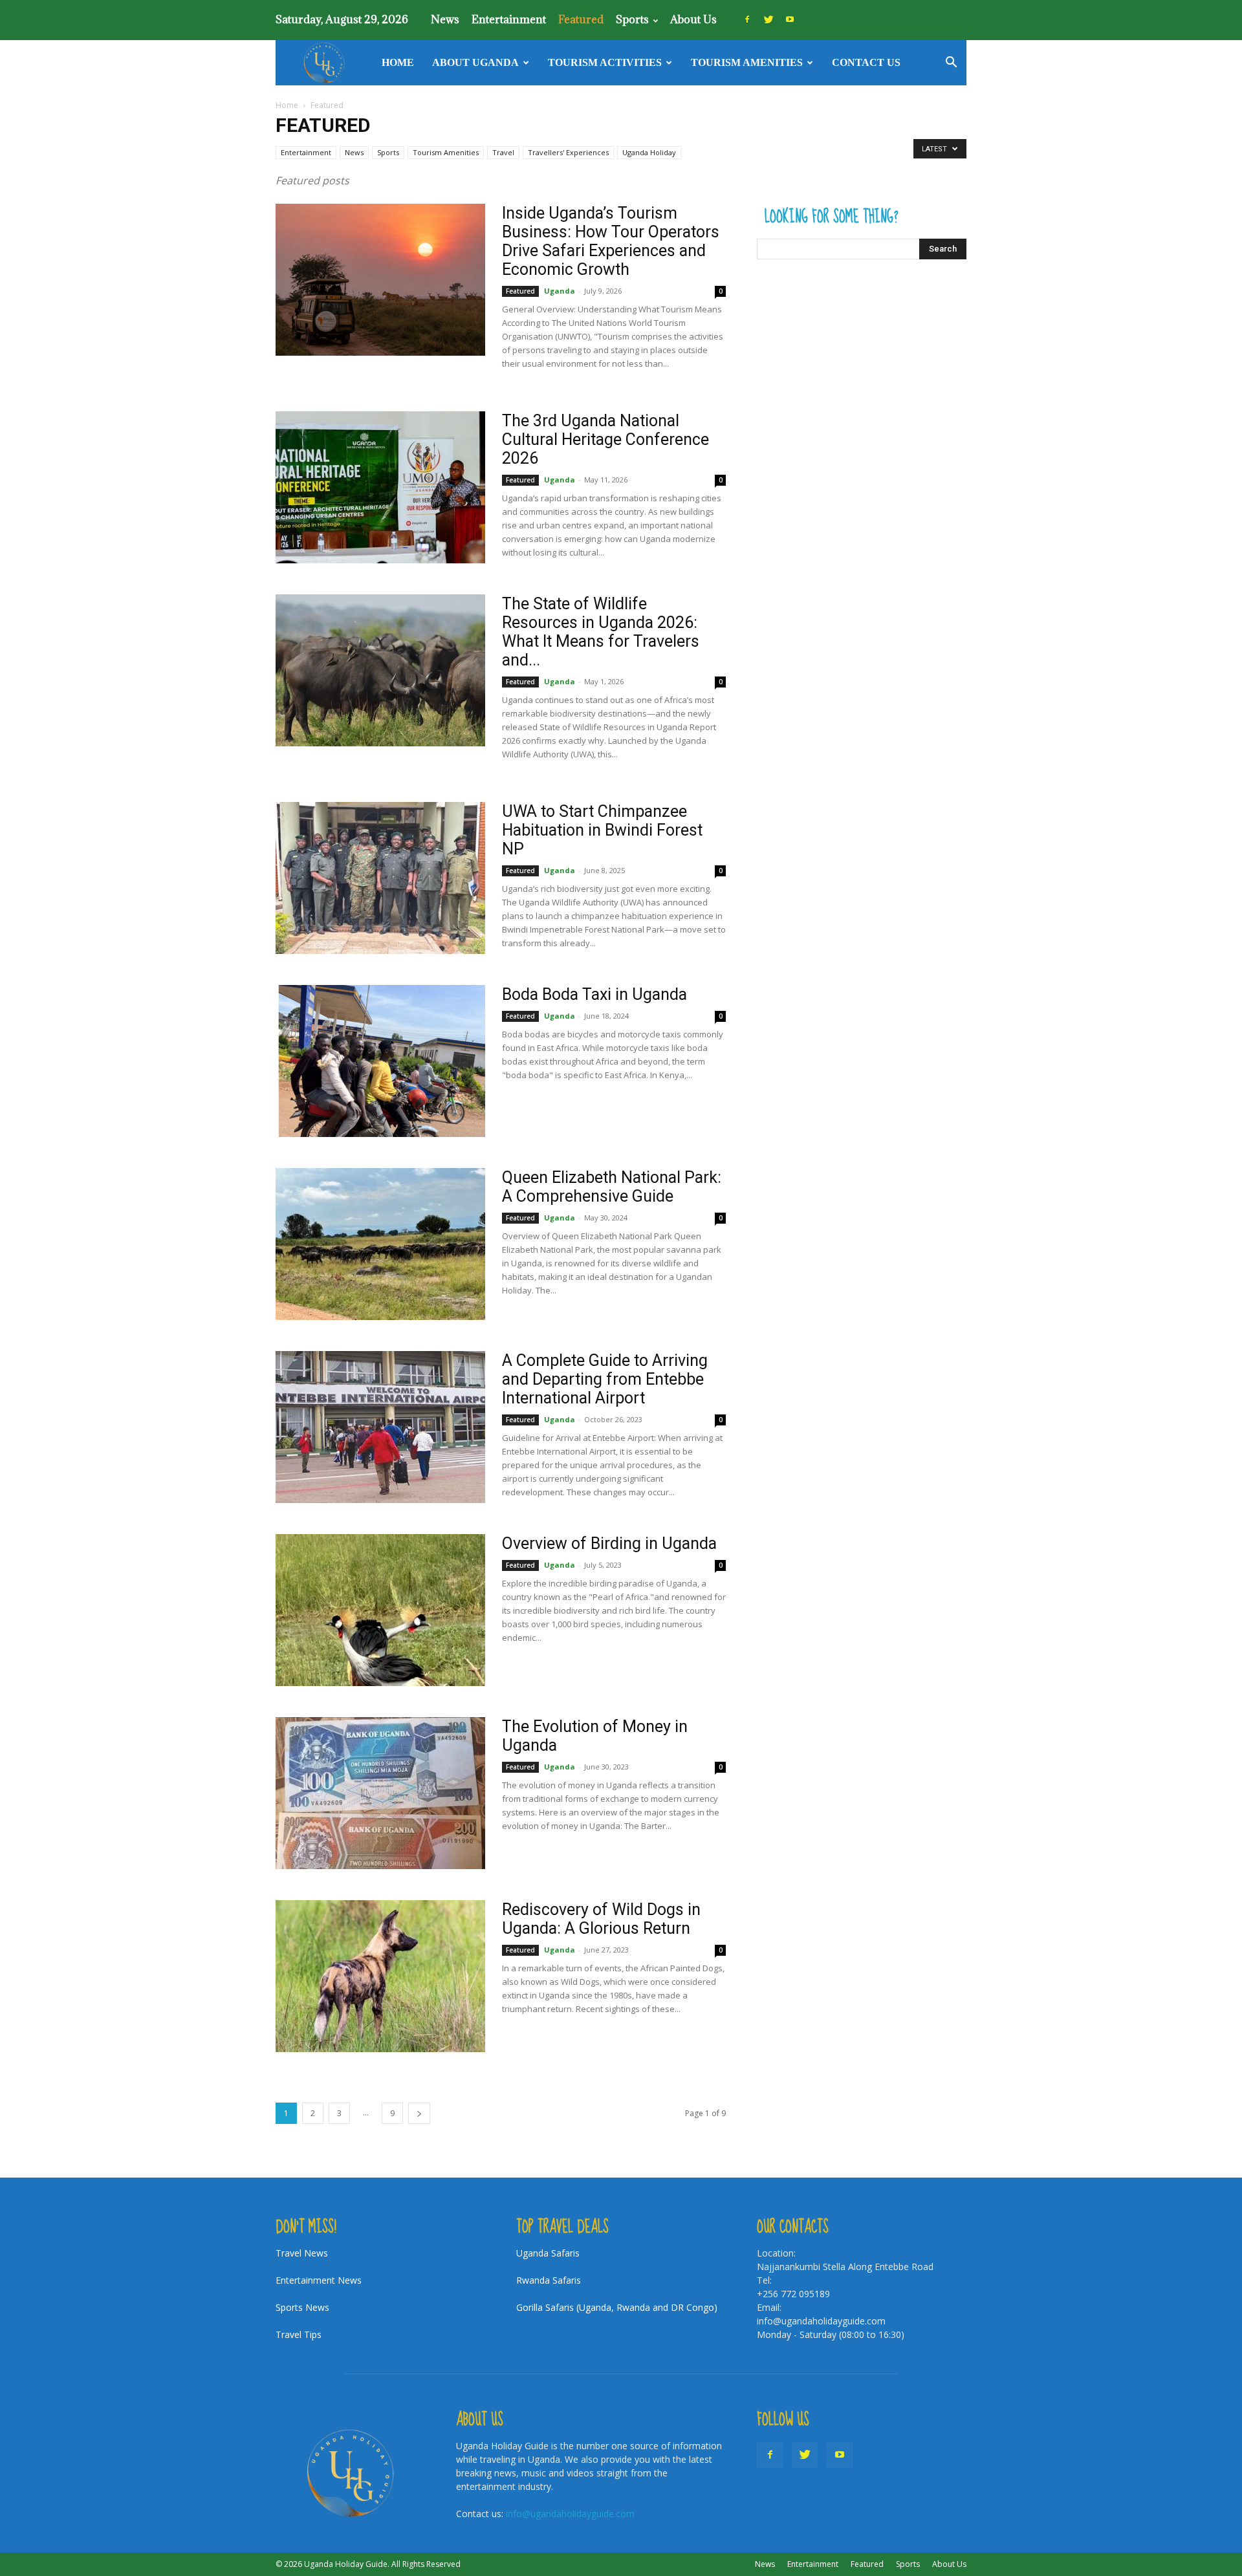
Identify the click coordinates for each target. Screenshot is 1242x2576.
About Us (693, 19)
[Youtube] (790, 19)
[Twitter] (768, 19)
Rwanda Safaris (549, 2280)
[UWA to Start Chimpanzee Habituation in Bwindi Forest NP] (380, 878)
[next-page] (419, 2113)
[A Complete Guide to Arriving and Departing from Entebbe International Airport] (380, 1427)
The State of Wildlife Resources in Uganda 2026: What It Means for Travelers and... (601, 632)
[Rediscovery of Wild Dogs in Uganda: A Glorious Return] (380, 1976)
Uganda (560, 291)
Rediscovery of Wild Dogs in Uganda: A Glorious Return (601, 1919)
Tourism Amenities (747, 62)
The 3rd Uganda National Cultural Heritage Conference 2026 (605, 439)
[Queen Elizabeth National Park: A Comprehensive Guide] (380, 1244)
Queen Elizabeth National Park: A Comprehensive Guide (612, 1187)
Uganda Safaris (548, 2253)
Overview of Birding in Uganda (609, 1543)
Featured (581, 19)
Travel (503, 152)
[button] (951, 64)
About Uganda (475, 62)
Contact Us (866, 62)
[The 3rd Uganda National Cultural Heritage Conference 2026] (380, 487)
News (445, 19)
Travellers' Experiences (568, 152)
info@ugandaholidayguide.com (570, 2514)
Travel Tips (299, 2334)
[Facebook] (747, 19)
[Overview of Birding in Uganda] (380, 1610)
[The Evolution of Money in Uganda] (380, 1793)
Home (398, 62)
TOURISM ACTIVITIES (605, 62)
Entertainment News (319, 2280)
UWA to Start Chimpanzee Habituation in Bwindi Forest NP (602, 830)
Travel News (302, 2253)
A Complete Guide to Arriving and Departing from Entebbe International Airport (605, 1379)
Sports (632, 19)
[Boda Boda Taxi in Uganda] (380, 1061)
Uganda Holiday (649, 152)
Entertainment (509, 19)
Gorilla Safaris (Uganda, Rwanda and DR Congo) (617, 2307)
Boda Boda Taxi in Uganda (594, 994)
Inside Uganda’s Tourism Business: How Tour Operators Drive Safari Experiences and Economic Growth (611, 241)
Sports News (302, 2307)
